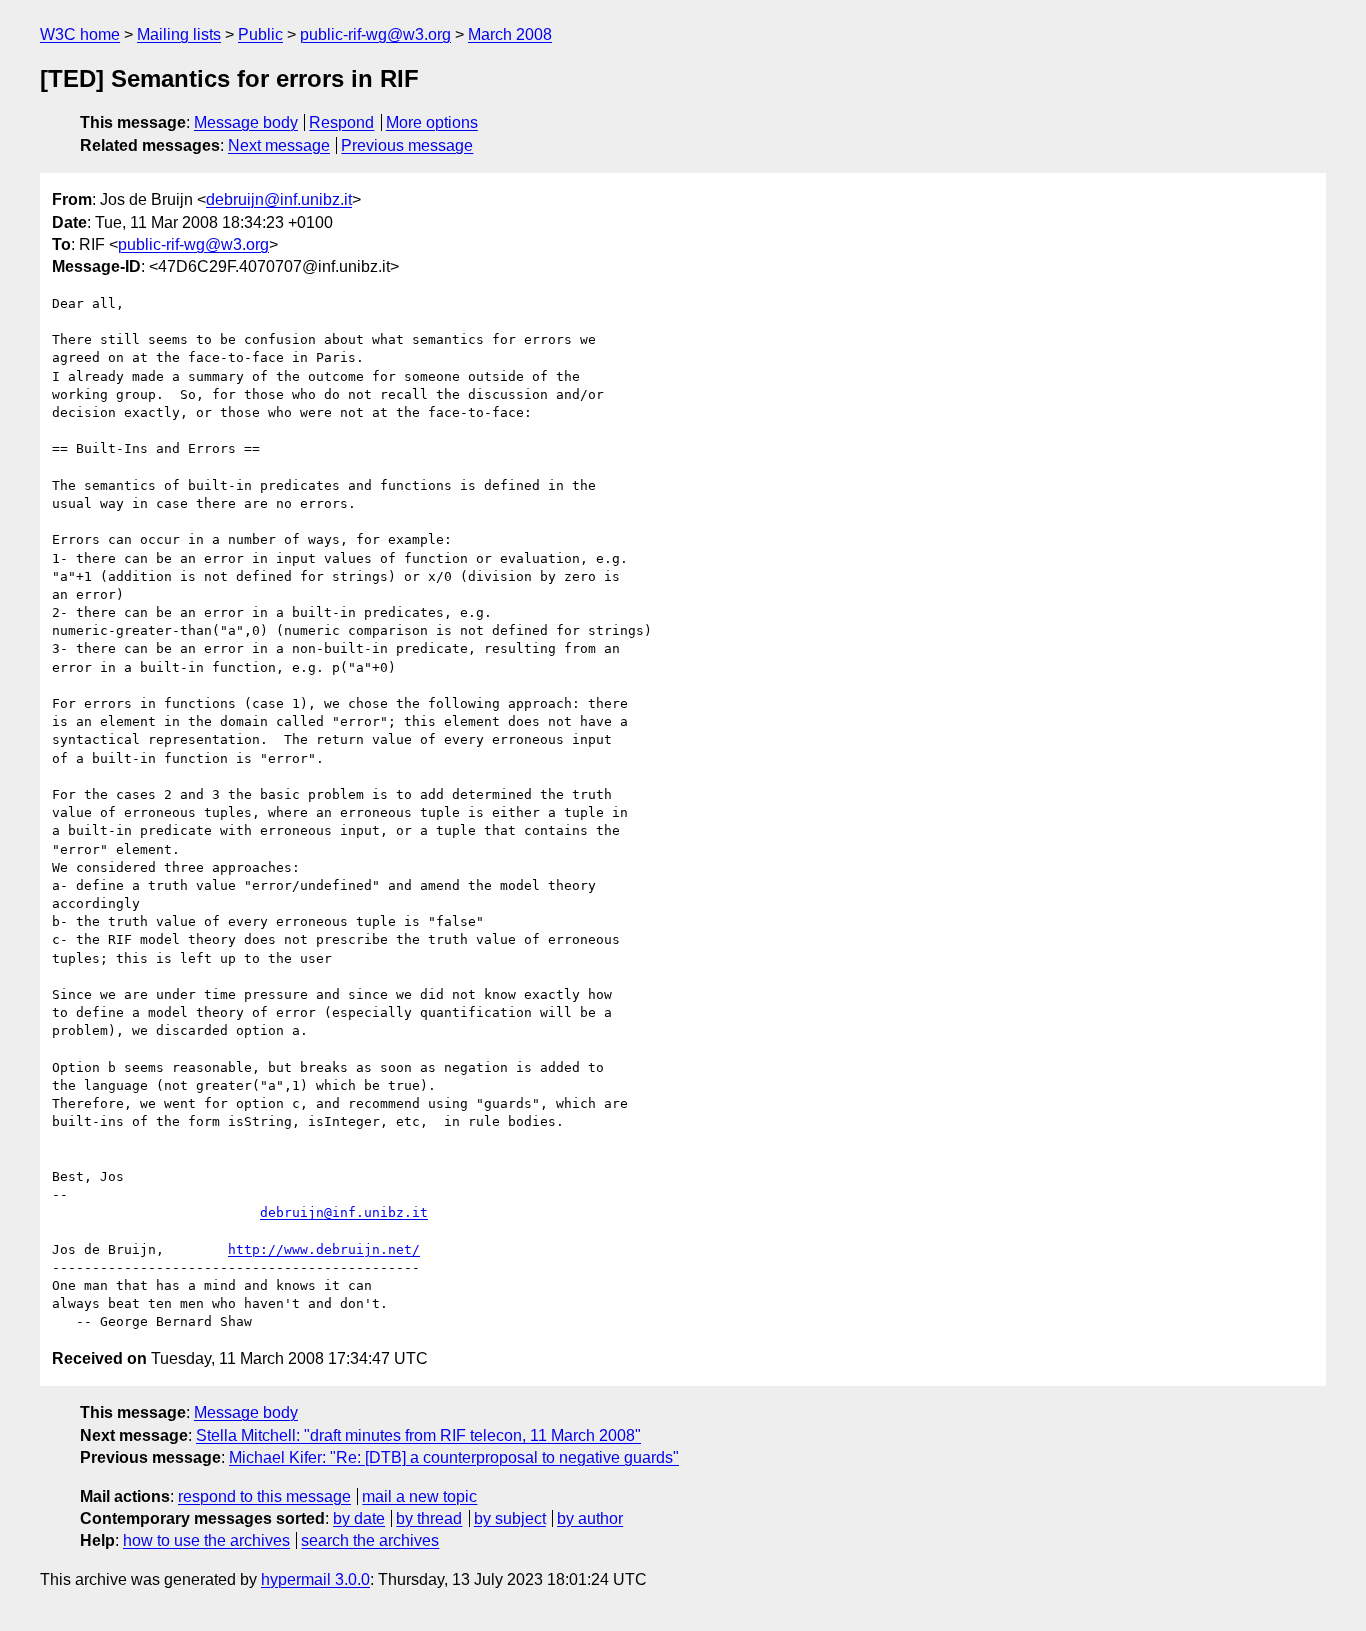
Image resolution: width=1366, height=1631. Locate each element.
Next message (279, 145)
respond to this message (264, 1496)
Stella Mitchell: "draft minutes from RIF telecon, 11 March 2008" (418, 1435)
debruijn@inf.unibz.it (279, 199)
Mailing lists (179, 34)
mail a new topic (419, 1496)
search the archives (370, 1540)
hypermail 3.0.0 (315, 1579)
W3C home (80, 34)
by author (590, 1518)
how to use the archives (206, 1540)
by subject (510, 1518)
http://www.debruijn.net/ (324, 1249)
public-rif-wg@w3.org (375, 34)
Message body (246, 122)
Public (260, 34)
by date (359, 1518)
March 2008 (510, 34)
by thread (429, 1518)
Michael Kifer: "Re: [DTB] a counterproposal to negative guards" (454, 1457)
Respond (341, 122)
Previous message (407, 145)
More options (432, 122)
